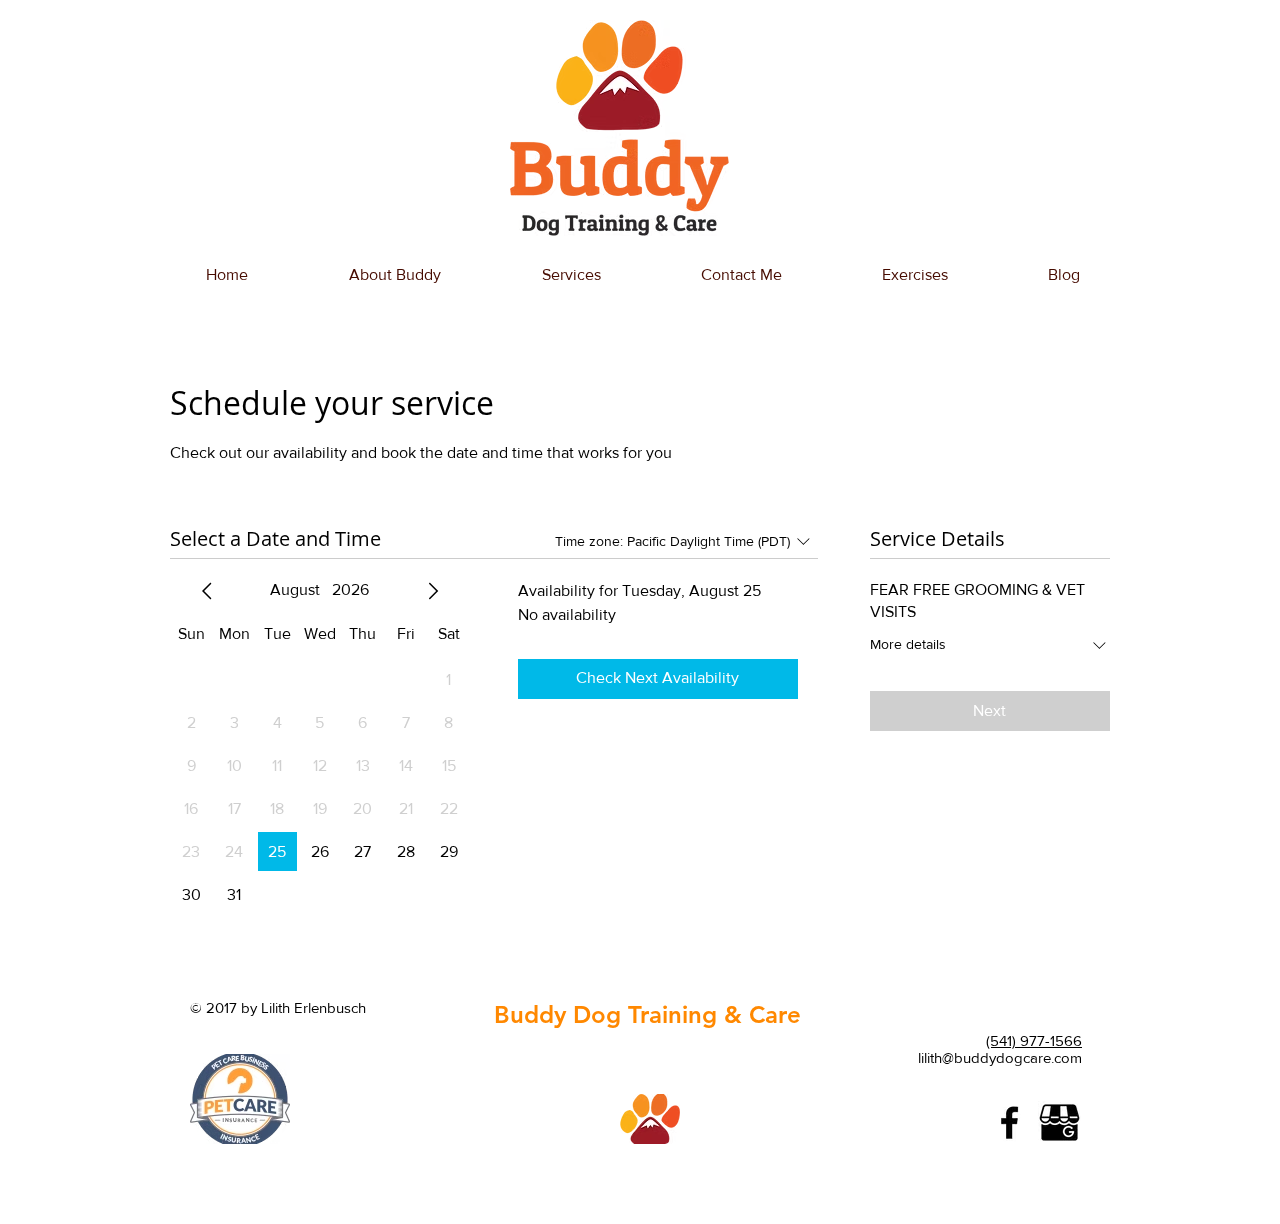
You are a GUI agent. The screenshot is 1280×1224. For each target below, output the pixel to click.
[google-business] (1059, 1122)
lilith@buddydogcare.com (1000, 1057)
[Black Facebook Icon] (1009, 1122)
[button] (571, 274)
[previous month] (207, 591)
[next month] (433, 591)
